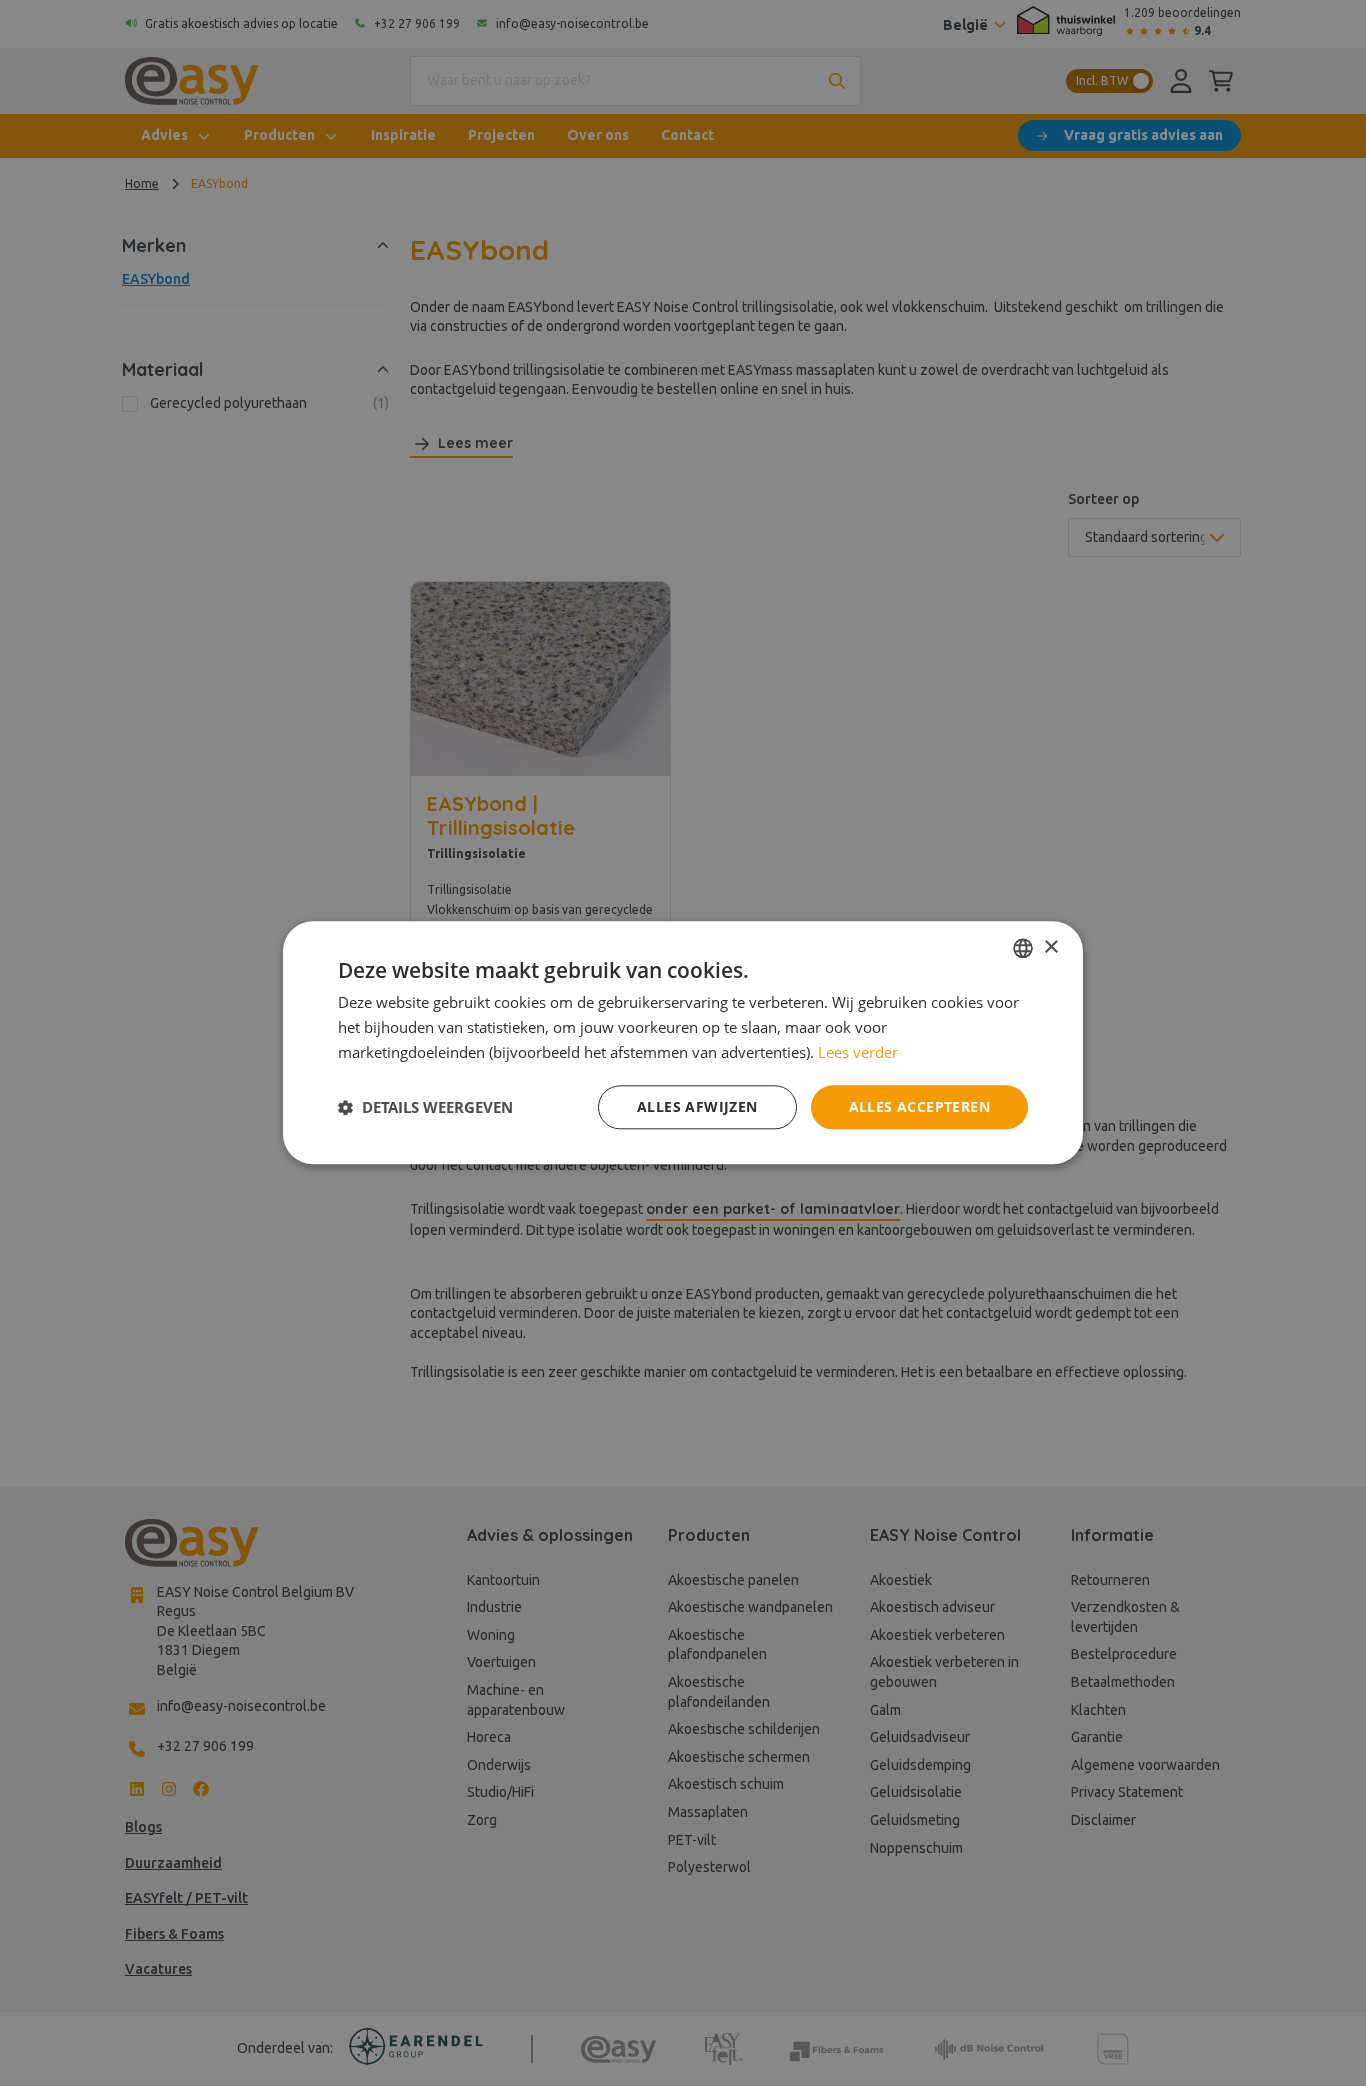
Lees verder (858, 1052)
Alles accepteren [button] (919, 1106)
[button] (425, 1107)
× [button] (1050, 947)
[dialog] (683, 1043)
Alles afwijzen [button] (697, 1106)
